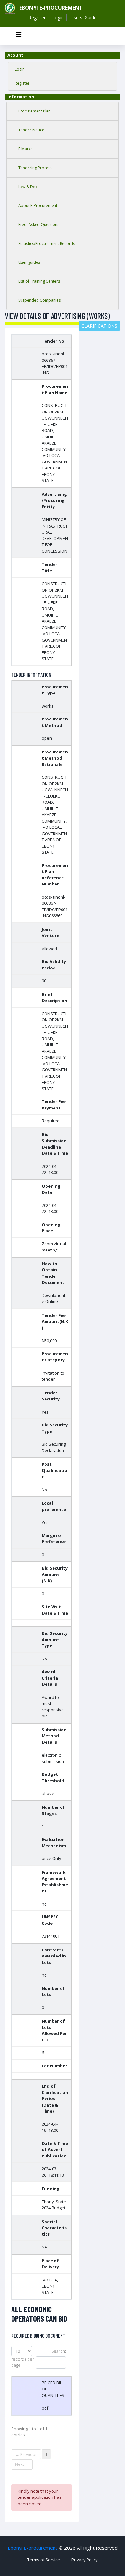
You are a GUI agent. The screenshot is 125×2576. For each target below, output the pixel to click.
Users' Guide (83, 17)
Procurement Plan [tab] (34, 111)
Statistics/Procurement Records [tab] (47, 243)
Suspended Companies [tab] (39, 300)
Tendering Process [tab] (35, 168)
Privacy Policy (85, 2560)
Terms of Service (44, 2560)
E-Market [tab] (26, 149)
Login (58, 17)
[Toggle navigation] (19, 36)
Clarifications (99, 326)
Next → (22, 2464)
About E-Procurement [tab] (38, 206)
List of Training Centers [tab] (39, 281)
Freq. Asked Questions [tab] (39, 224)
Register (37, 17)
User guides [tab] (29, 262)
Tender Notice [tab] (31, 130)
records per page (23, 2362)
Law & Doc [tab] (28, 187)
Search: (59, 2351)
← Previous (26, 2454)
